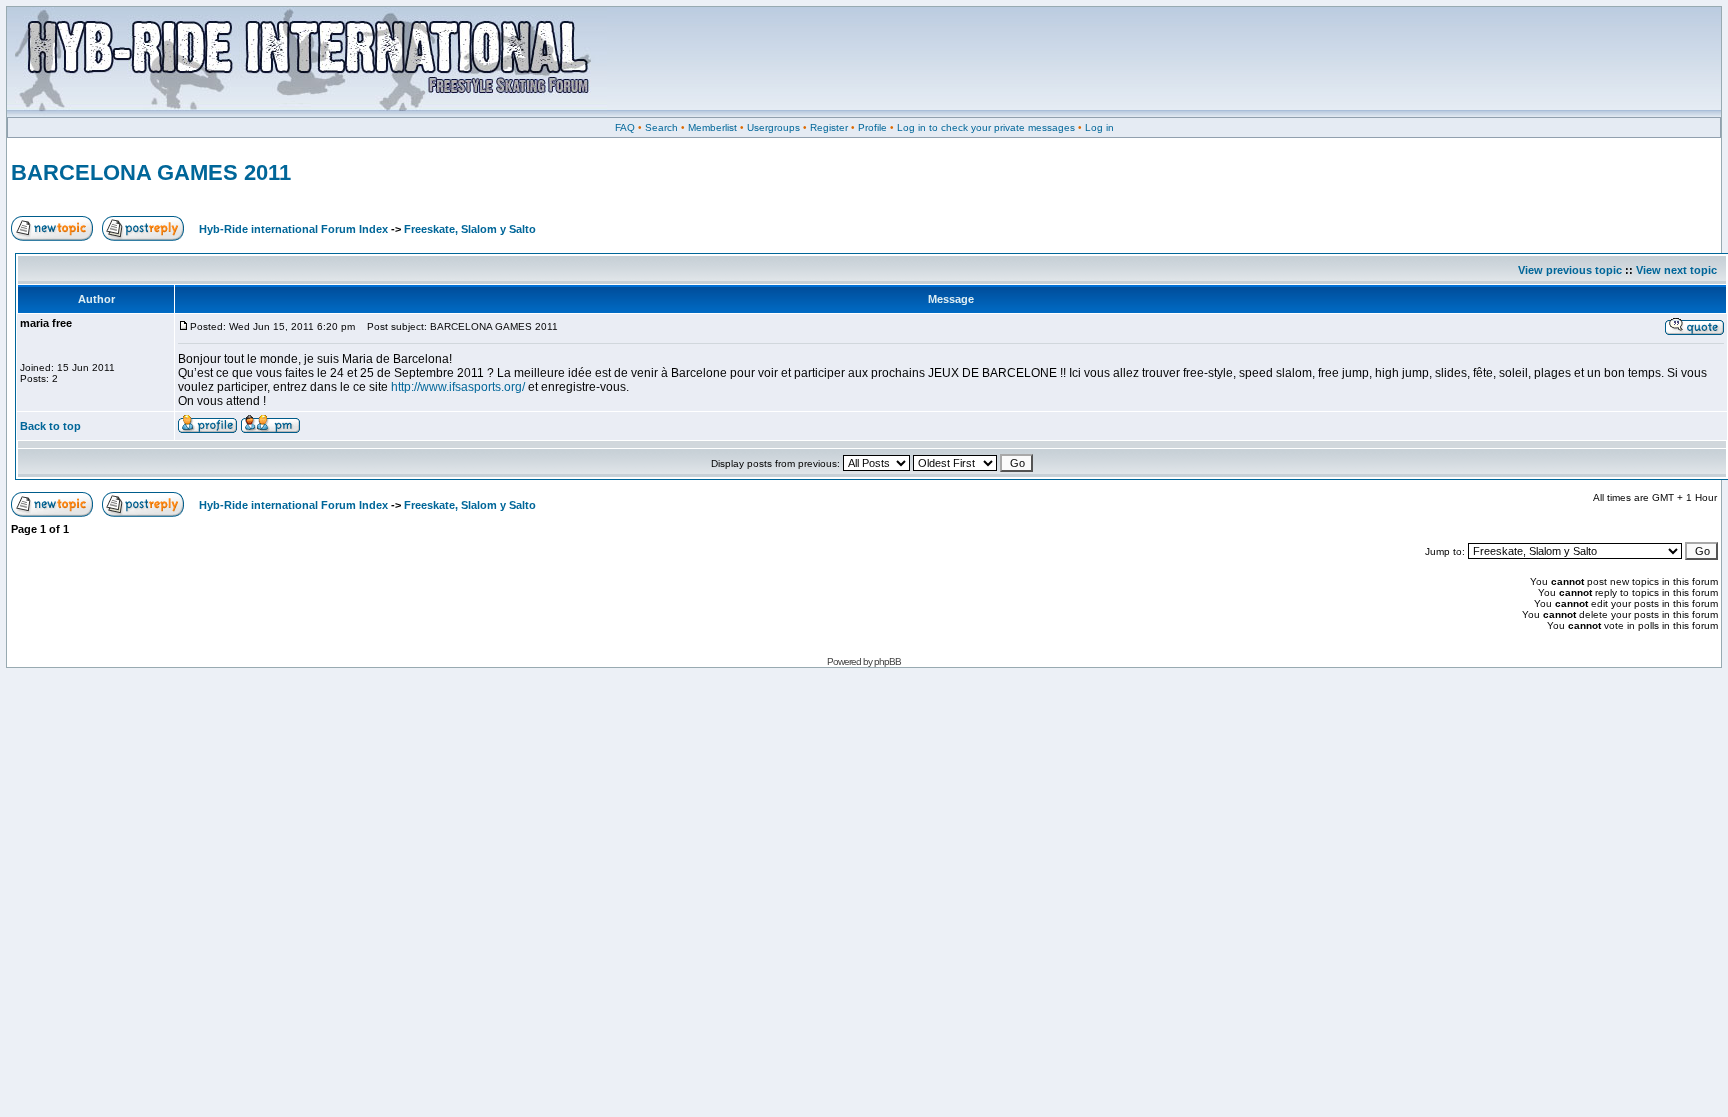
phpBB (887, 661)
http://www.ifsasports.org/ (458, 387)
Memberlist (712, 127)
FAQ (625, 127)
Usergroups (773, 127)
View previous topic (1570, 270)
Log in (1099, 127)
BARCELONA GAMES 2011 (151, 172)
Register (829, 127)
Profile (872, 127)
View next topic (1676, 270)
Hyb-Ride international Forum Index (293, 229)
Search (661, 127)
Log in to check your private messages (986, 127)
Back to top (50, 426)
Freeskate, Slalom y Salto (470, 229)
